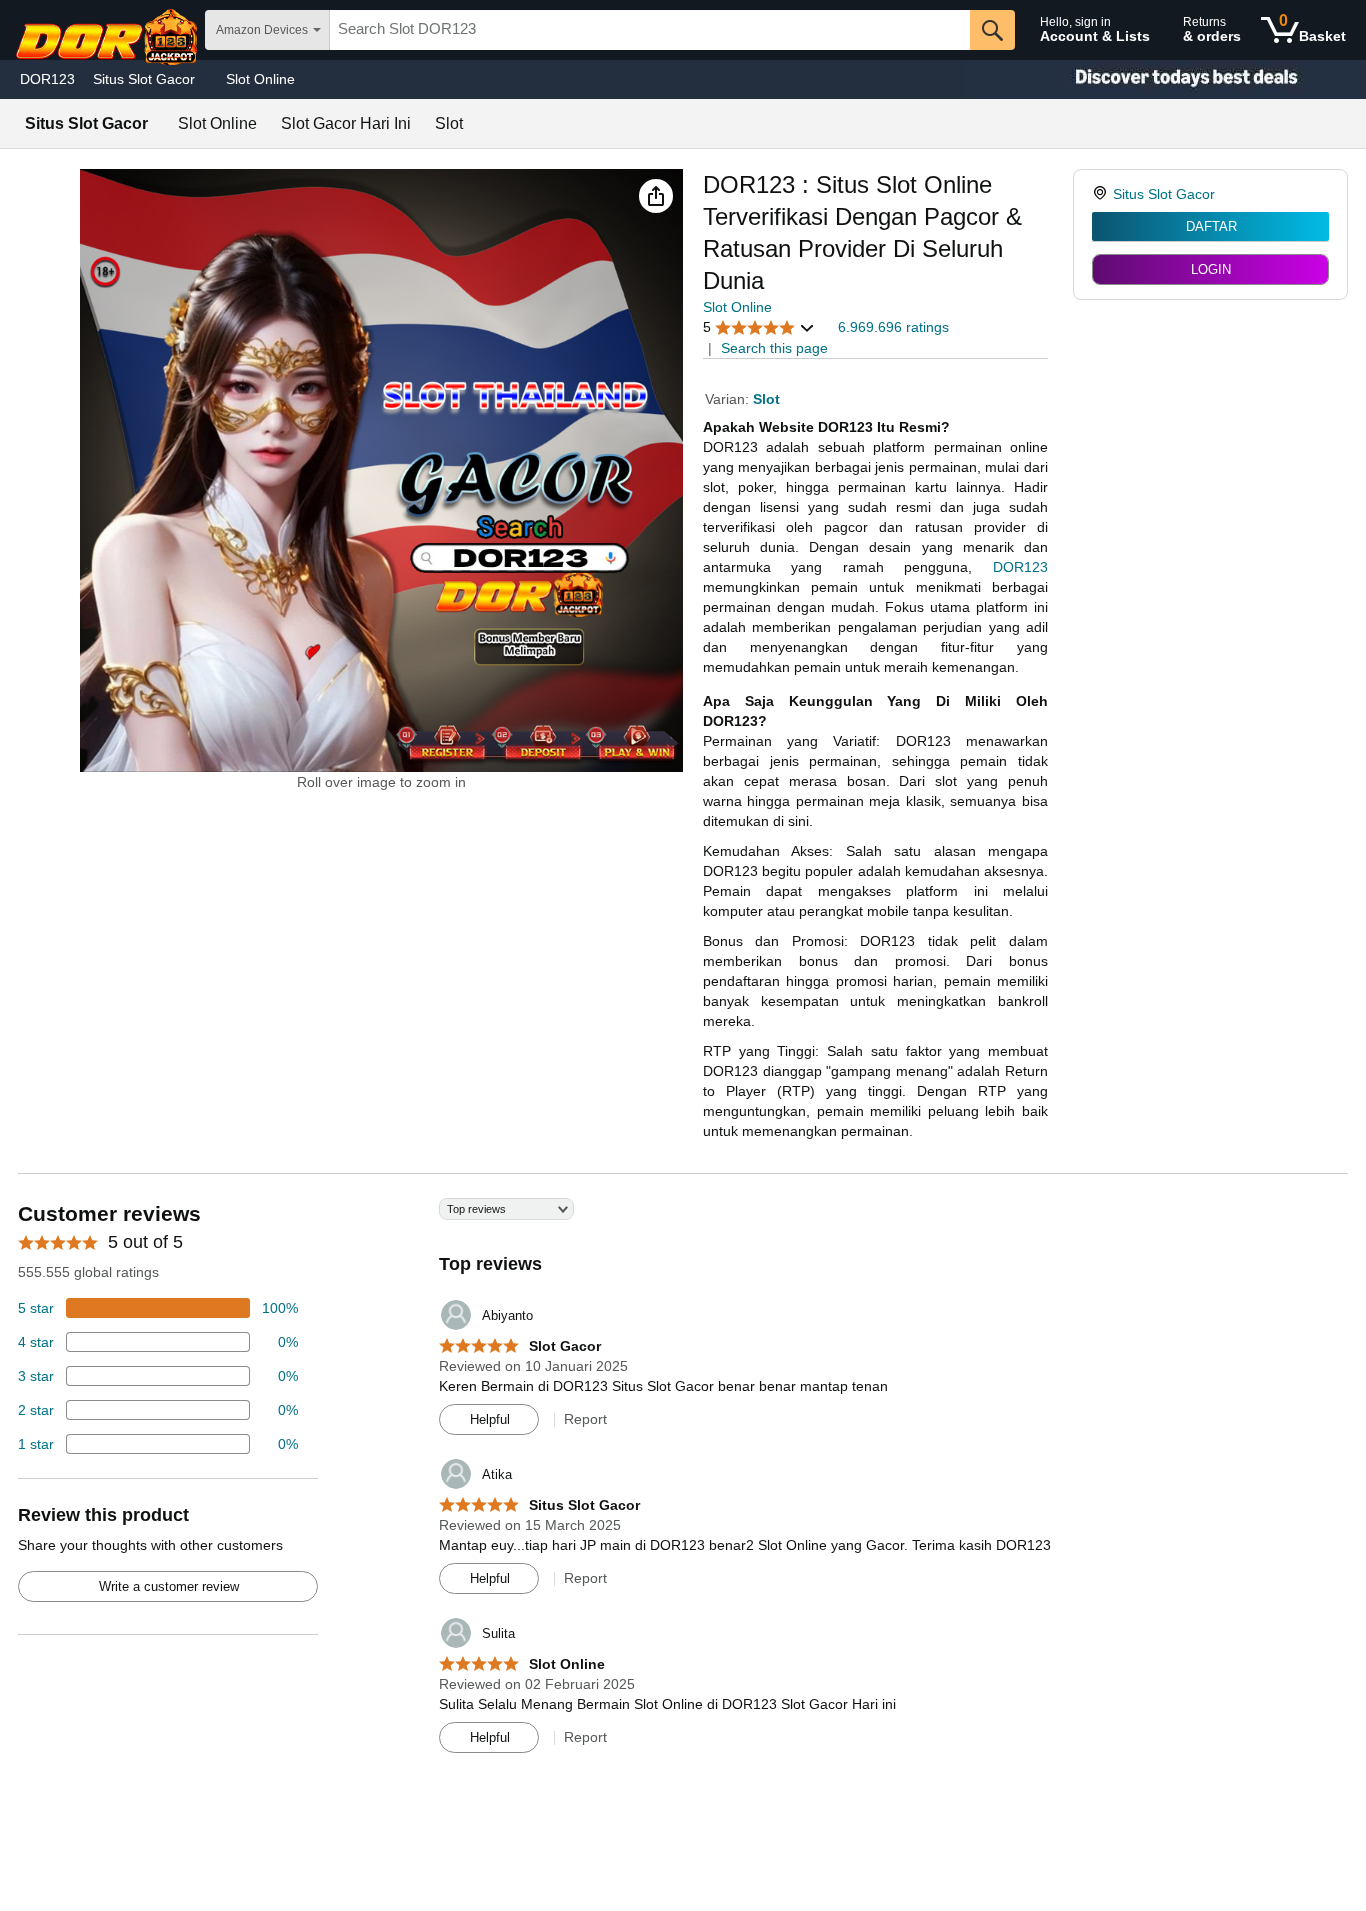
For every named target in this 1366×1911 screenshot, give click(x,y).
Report (585, 1419)
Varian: (729, 399)
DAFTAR (1211, 226)
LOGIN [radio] (1211, 269)
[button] (656, 196)
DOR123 (47, 79)
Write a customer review (169, 1586)
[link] (1102, 194)
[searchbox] (650, 30)
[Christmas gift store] (1166, 79)
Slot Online (260, 79)
